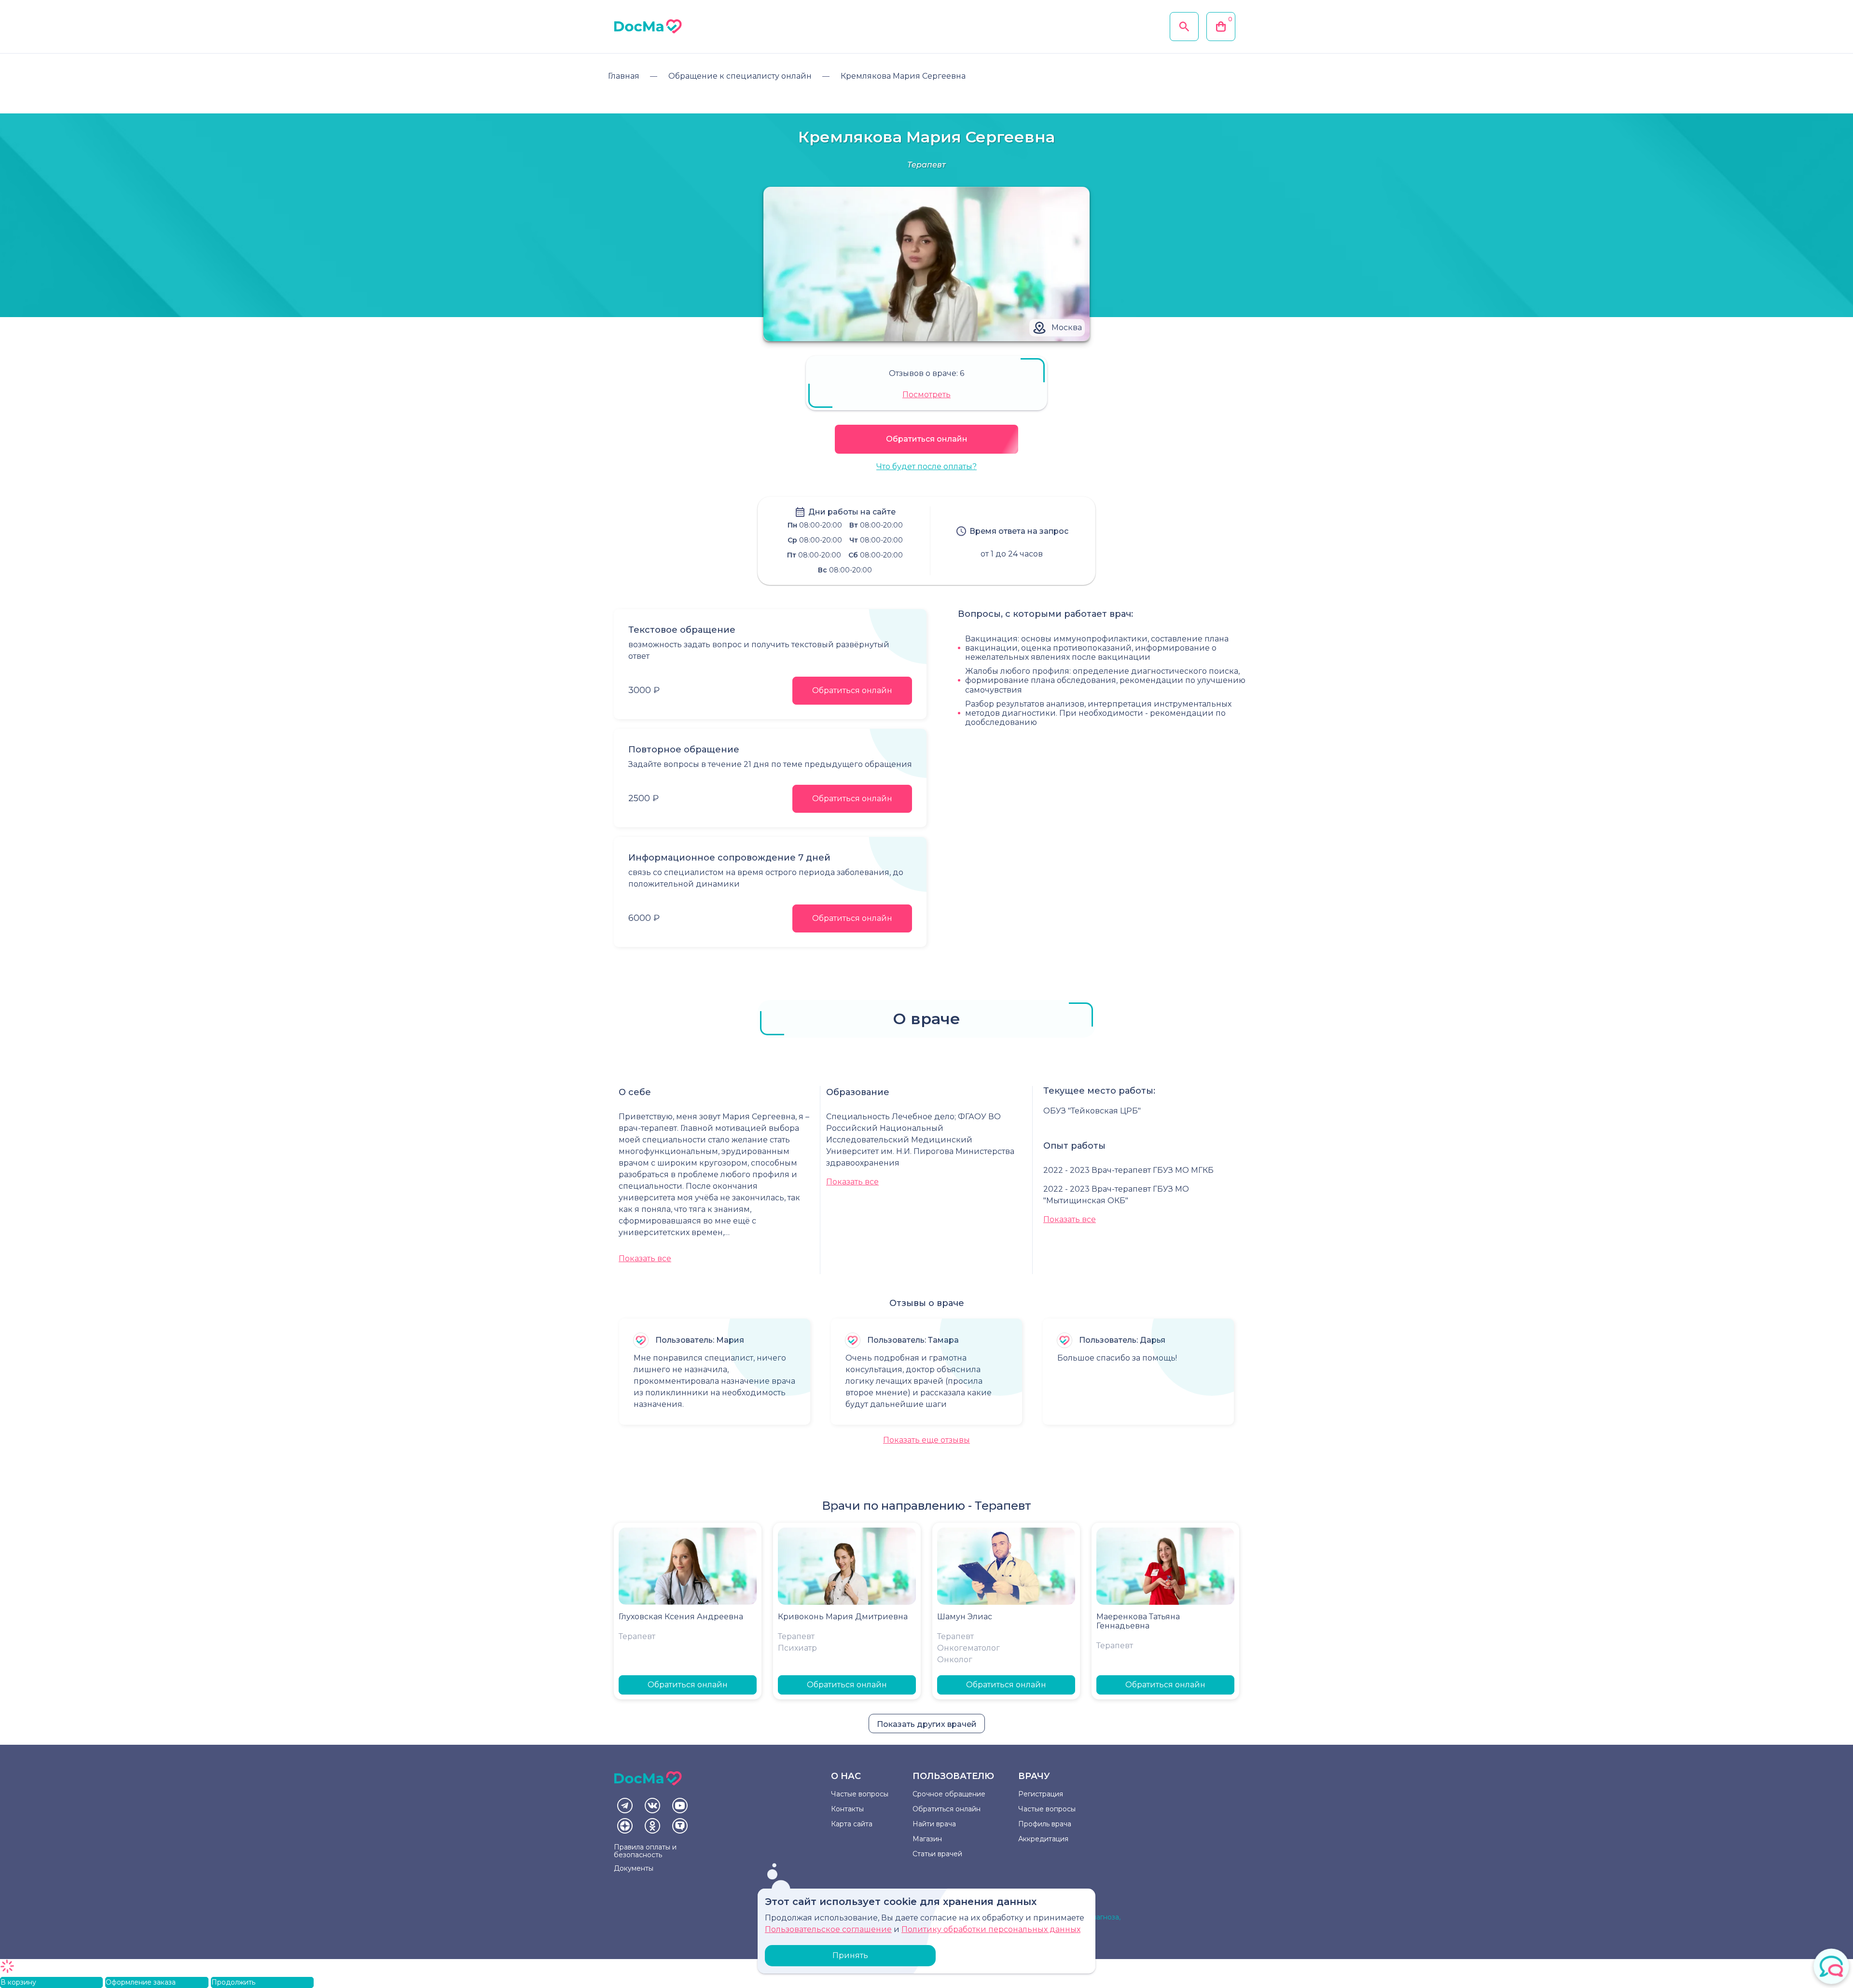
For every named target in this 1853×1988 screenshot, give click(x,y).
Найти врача (934, 1824)
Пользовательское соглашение (828, 1929)
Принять (850, 1955)
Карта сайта (852, 1824)
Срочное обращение (949, 1794)
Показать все (645, 1258)
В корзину (18, 1982)
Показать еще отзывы (926, 1440)
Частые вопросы (860, 1794)
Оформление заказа (141, 1982)
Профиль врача (1045, 1824)
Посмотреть (926, 395)
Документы (634, 1868)
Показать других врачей (927, 1724)
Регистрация (1041, 1794)
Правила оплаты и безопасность (645, 1851)
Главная (624, 76)
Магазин (927, 1839)
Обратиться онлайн (927, 439)
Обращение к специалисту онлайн (740, 76)
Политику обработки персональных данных (991, 1929)
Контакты (847, 1809)
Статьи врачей (937, 1854)
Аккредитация (1043, 1839)
